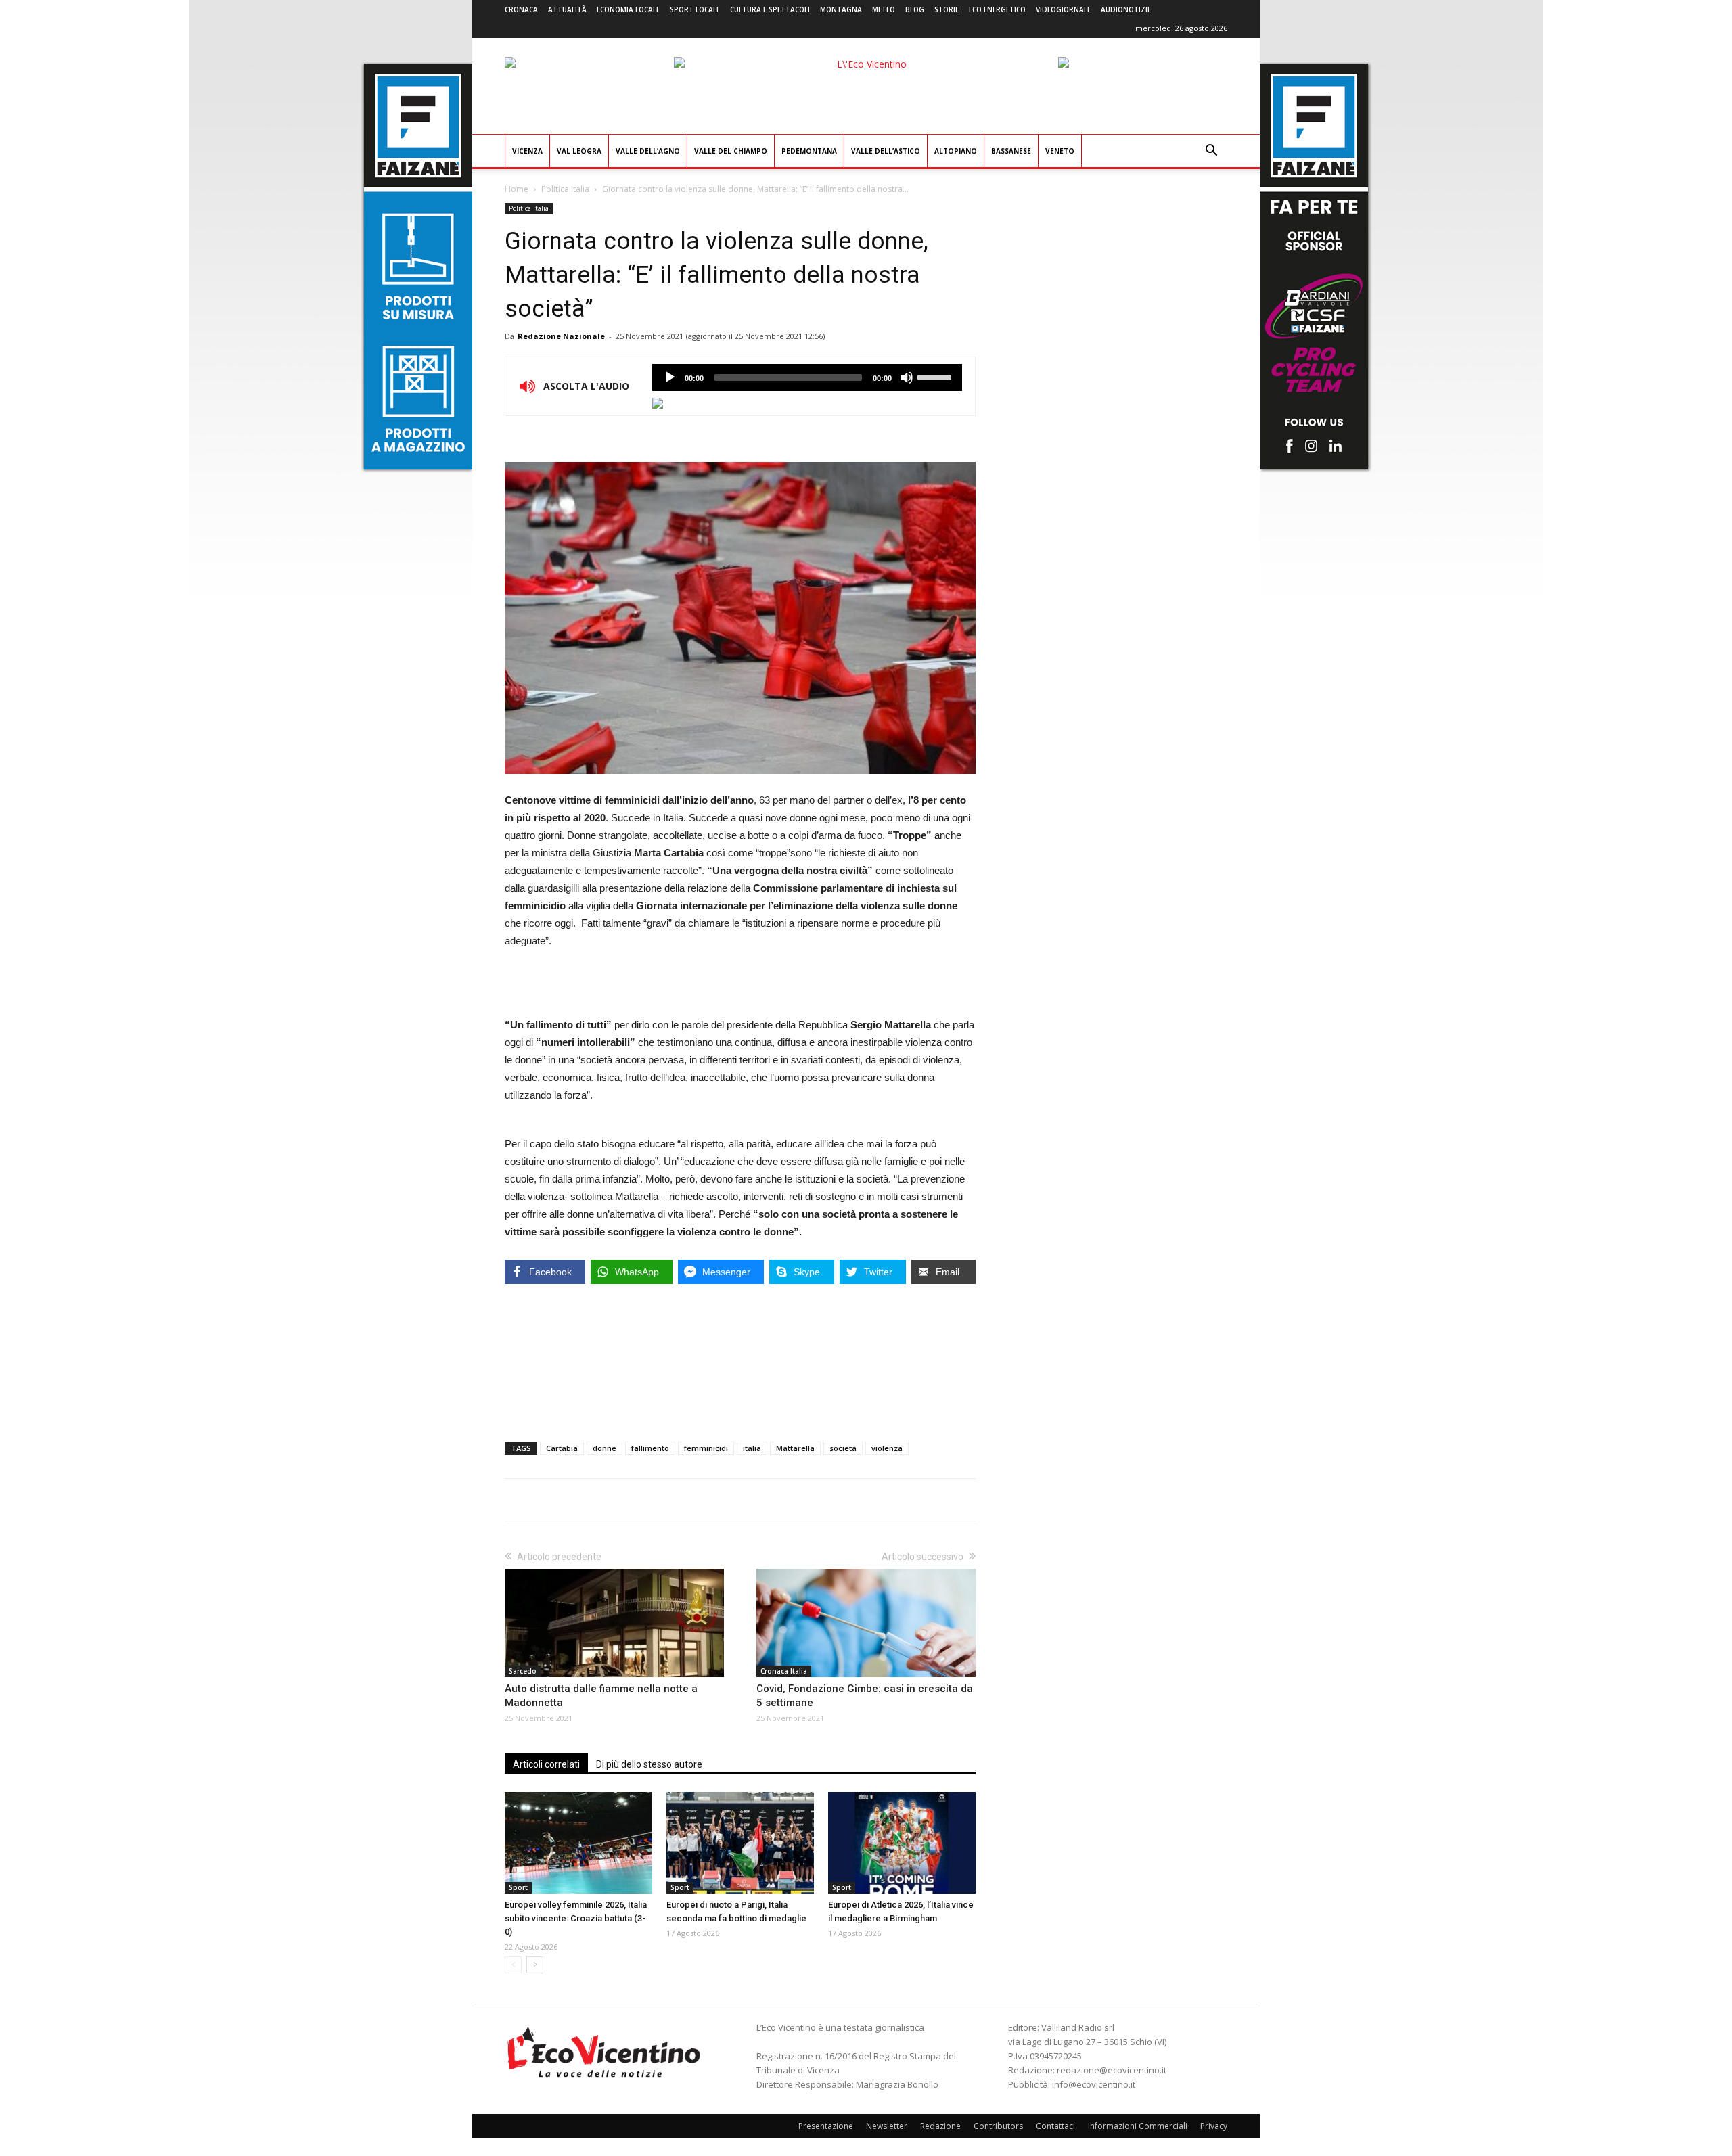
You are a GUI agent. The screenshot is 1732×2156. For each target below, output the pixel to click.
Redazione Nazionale (561, 336)
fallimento (650, 1448)
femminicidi (706, 1448)
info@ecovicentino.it (1094, 2084)
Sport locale (695, 9)
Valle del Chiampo (731, 151)
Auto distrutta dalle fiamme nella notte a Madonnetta (601, 1696)
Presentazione (826, 2126)
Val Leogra (579, 151)
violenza (887, 1448)
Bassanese (1011, 151)
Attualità (567, 9)
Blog (915, 9)
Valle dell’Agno (648, 151)
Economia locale (628, 9)
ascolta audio (670, 377)
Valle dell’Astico (886, 151)
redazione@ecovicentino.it (1112, 2070)
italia (752, 1448)
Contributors (998, 2126)
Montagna (841, 9)
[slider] (936, 376)
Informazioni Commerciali (1138, 2126)
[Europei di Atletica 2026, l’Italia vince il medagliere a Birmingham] (902, 1843)
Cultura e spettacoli (770, 9)
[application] (807, 377)
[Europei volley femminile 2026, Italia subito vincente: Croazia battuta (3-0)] (578, 1843)
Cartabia (562, 1448)
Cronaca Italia (784, 1671)
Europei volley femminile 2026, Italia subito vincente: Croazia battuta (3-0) (576, 1918)
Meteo (884, 9)
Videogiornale (1063, 9)
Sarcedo (523, 1671)
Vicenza (527, 151)
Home (517, 189)
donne (605, 1448)
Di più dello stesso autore (649, 1764)
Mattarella (795, 1448)
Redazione (940, 2126)
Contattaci (1055, 2126)
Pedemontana (809, 151)
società (843, 1448)
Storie (947, 9)
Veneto (1060, 151)
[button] (1211, 152)
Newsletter (887, 2126)
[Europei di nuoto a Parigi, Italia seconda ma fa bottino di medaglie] (740, 1843)
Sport (518, 1887)
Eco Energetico (997, 9)
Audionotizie (1126, 9)
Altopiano (956, 151)
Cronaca (521, 9)
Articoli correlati (546, 1764)
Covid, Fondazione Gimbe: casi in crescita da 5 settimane (865, 1696)
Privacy (1214, 2126)
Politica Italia (565, 189)
